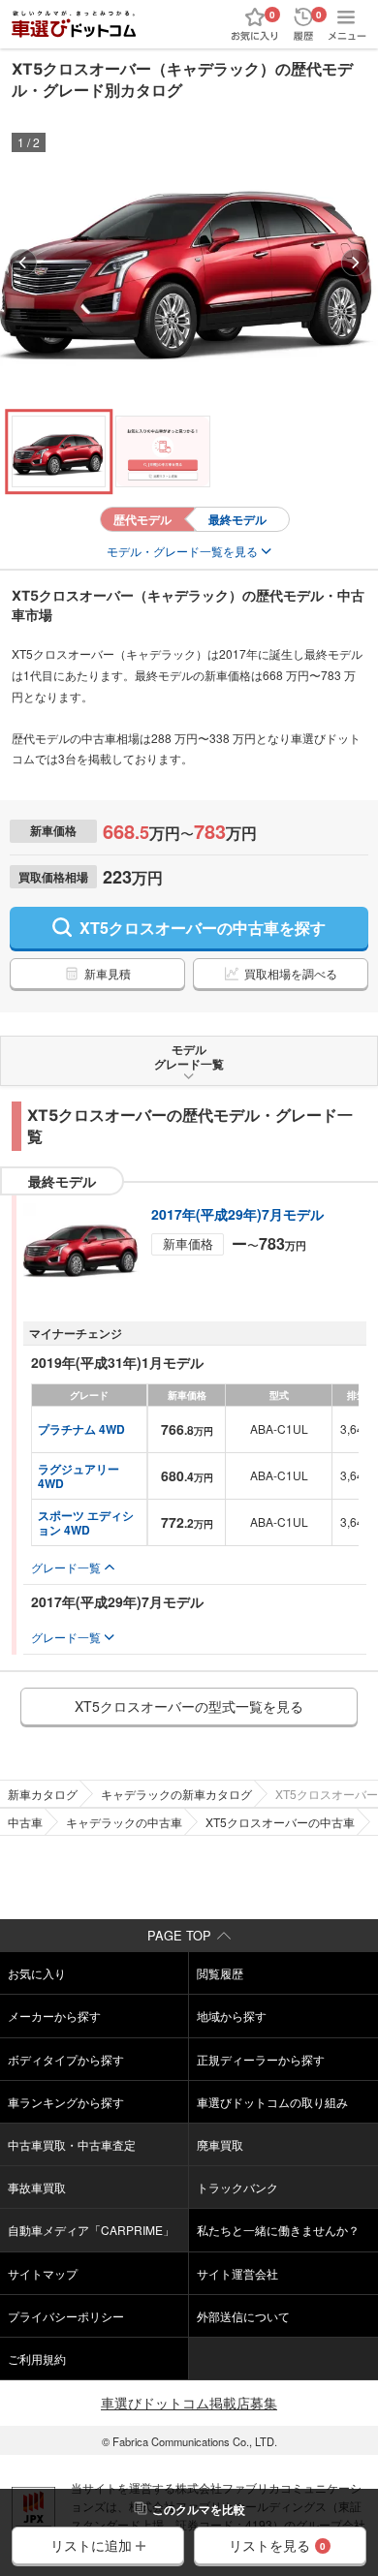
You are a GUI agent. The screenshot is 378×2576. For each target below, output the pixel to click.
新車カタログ (43, 1794)
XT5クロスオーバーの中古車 (280, 1822)
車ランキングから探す (66, 2102)
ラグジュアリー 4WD (80, 1475)
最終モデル (237, 519)
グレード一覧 (66, 1567)
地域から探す (232, 2016)
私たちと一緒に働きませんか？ (278, 2230)
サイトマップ (43, 2273)
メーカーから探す (54, 2016)
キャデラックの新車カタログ (176, 1794)
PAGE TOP (179, 1935)
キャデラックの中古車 (124, 1822)
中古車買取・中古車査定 (72, 2144)
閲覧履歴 (220, 1973)
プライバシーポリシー (66, 2316)
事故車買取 (37, 2187)
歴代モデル (142, 519)
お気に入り (37, 1973)
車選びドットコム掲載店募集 (189, 2403)
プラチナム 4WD (81, 1429)
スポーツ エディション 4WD (86, 1522)
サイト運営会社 (237, 2273)
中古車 (25, 1822)
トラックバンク (237, 2187)
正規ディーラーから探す (261, 2059)
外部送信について (243, 2316)
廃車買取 (220, 2144)
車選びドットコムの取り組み (272, 2102)
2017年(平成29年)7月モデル (237, 1214)
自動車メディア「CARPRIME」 (91, 2230)
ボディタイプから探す (66, 2059)
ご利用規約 (37, 2359)
